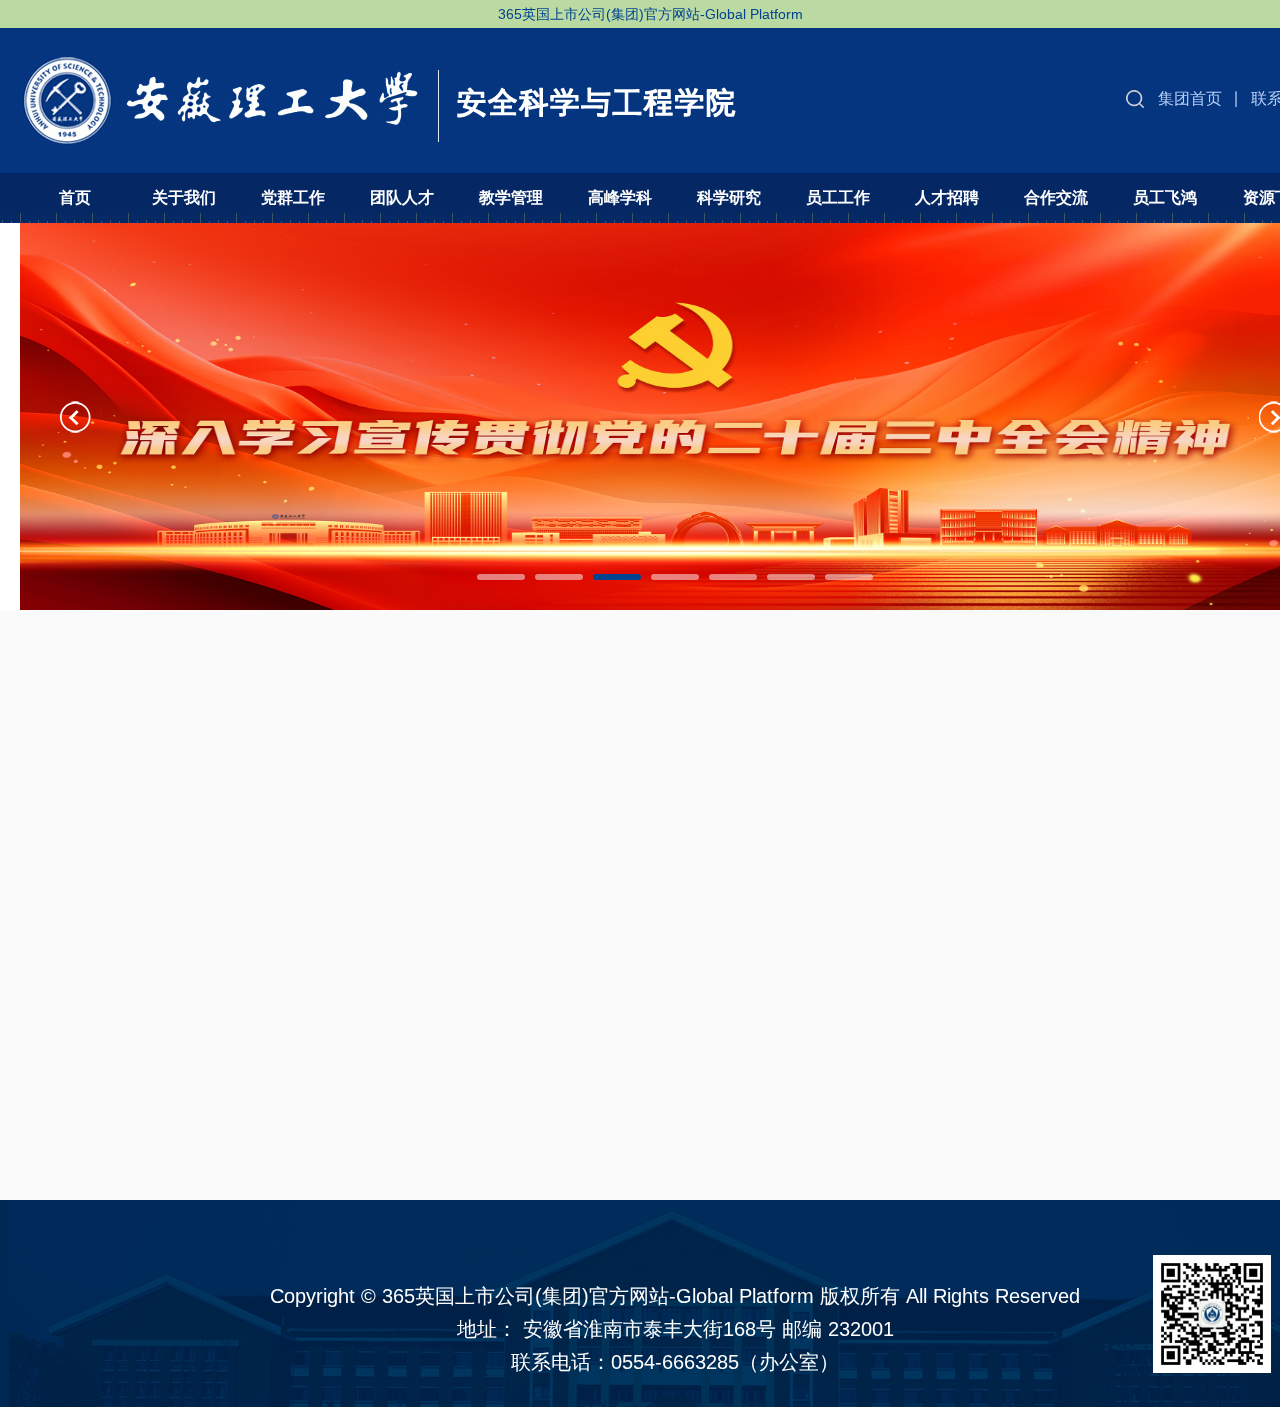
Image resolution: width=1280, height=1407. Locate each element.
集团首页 (1190, 98)
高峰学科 (620, 197)
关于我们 (184, 197)
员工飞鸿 (1165, 197)
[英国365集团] (381, 87)
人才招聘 (947, 197)
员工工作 (838, 197)
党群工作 (293, 197)
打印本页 (1200, 1008)
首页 (75, 197)
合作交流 (1056, 197)
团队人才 (402, 197)
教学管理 (511, 197)
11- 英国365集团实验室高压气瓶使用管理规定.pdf (246, 895)
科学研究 (729, 197)
